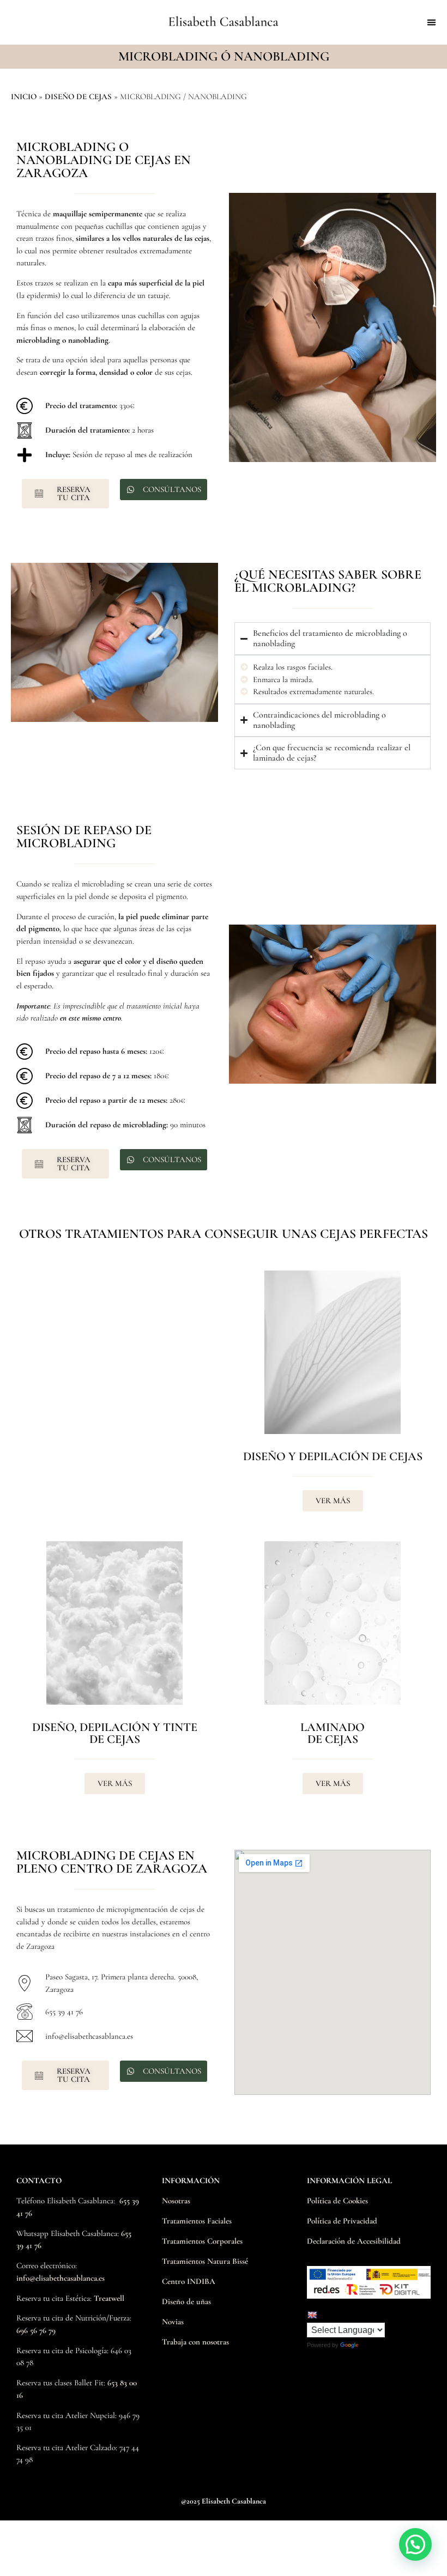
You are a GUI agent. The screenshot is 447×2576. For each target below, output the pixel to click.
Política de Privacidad (342, 2221)
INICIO (24, 96)
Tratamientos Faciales (197, 2221)
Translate (373, 2345)
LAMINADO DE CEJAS (333, 1733)
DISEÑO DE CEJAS (78, 96)
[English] (312, 2315)
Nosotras (176, 2201)
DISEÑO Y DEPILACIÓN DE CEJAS (333, 1456)
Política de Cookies (337, 2201)
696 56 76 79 (36, 2330)
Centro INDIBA (189, 2281)
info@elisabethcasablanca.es (61, 2278)
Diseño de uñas (186, 2301)
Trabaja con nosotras (195, 2342)
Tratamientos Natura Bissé (205, 2261)
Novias (173, 2322)
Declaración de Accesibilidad (354, 2241)
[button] (432, 22)
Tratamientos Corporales (202, 2241)
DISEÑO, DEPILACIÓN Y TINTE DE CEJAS (115, 1733)
